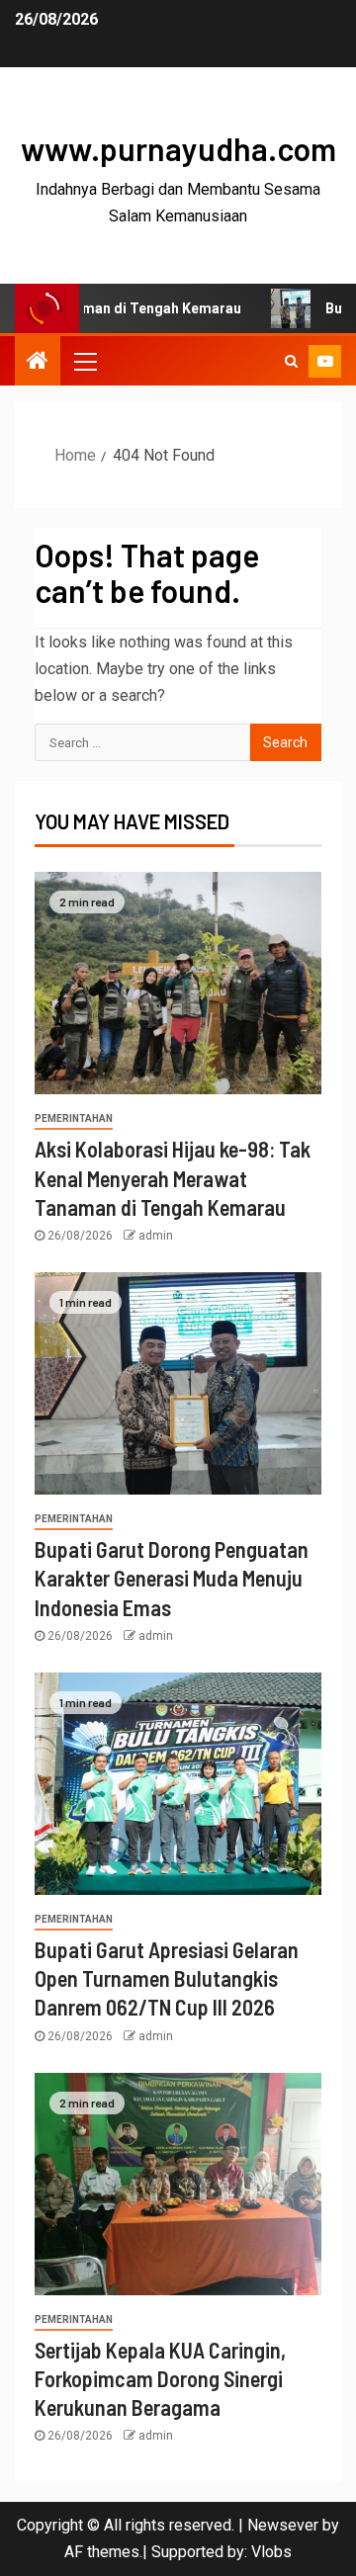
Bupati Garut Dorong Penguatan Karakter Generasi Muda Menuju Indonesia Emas (172, 1578)
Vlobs (271, 2552)
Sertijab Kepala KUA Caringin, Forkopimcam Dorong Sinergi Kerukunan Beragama (160, 2379)
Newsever (283, 2525)
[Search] (291, 361)
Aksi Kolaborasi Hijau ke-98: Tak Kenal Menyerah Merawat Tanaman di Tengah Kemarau (173, 1178)
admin (156, 1236)
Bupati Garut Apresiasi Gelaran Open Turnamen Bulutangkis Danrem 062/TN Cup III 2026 (167, 1978)
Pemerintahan (74, 1118)
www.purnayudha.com (178, 148)
